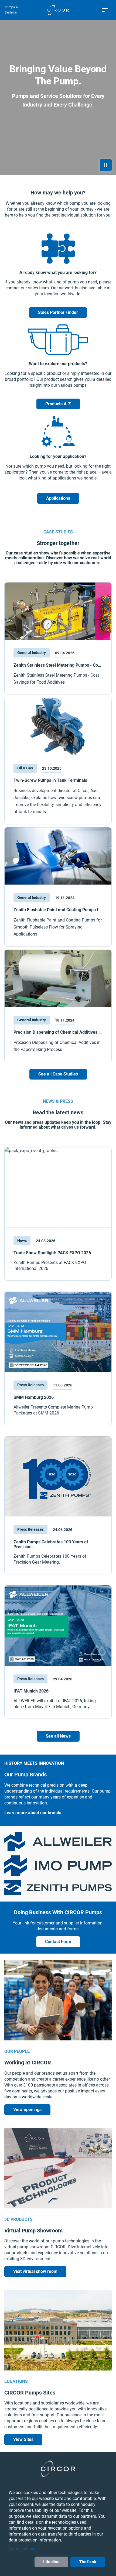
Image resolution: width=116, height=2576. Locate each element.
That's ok (88, 2562)
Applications (58, 498)
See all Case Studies (58, 1074)
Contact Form (58, 1942)
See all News (58, 1736)
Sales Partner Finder (58, 312)
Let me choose (23, 2549)
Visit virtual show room (35, 2271)
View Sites (23, 2439)
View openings (27, 2110)
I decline (51, 2562)
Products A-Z (58, 404)
